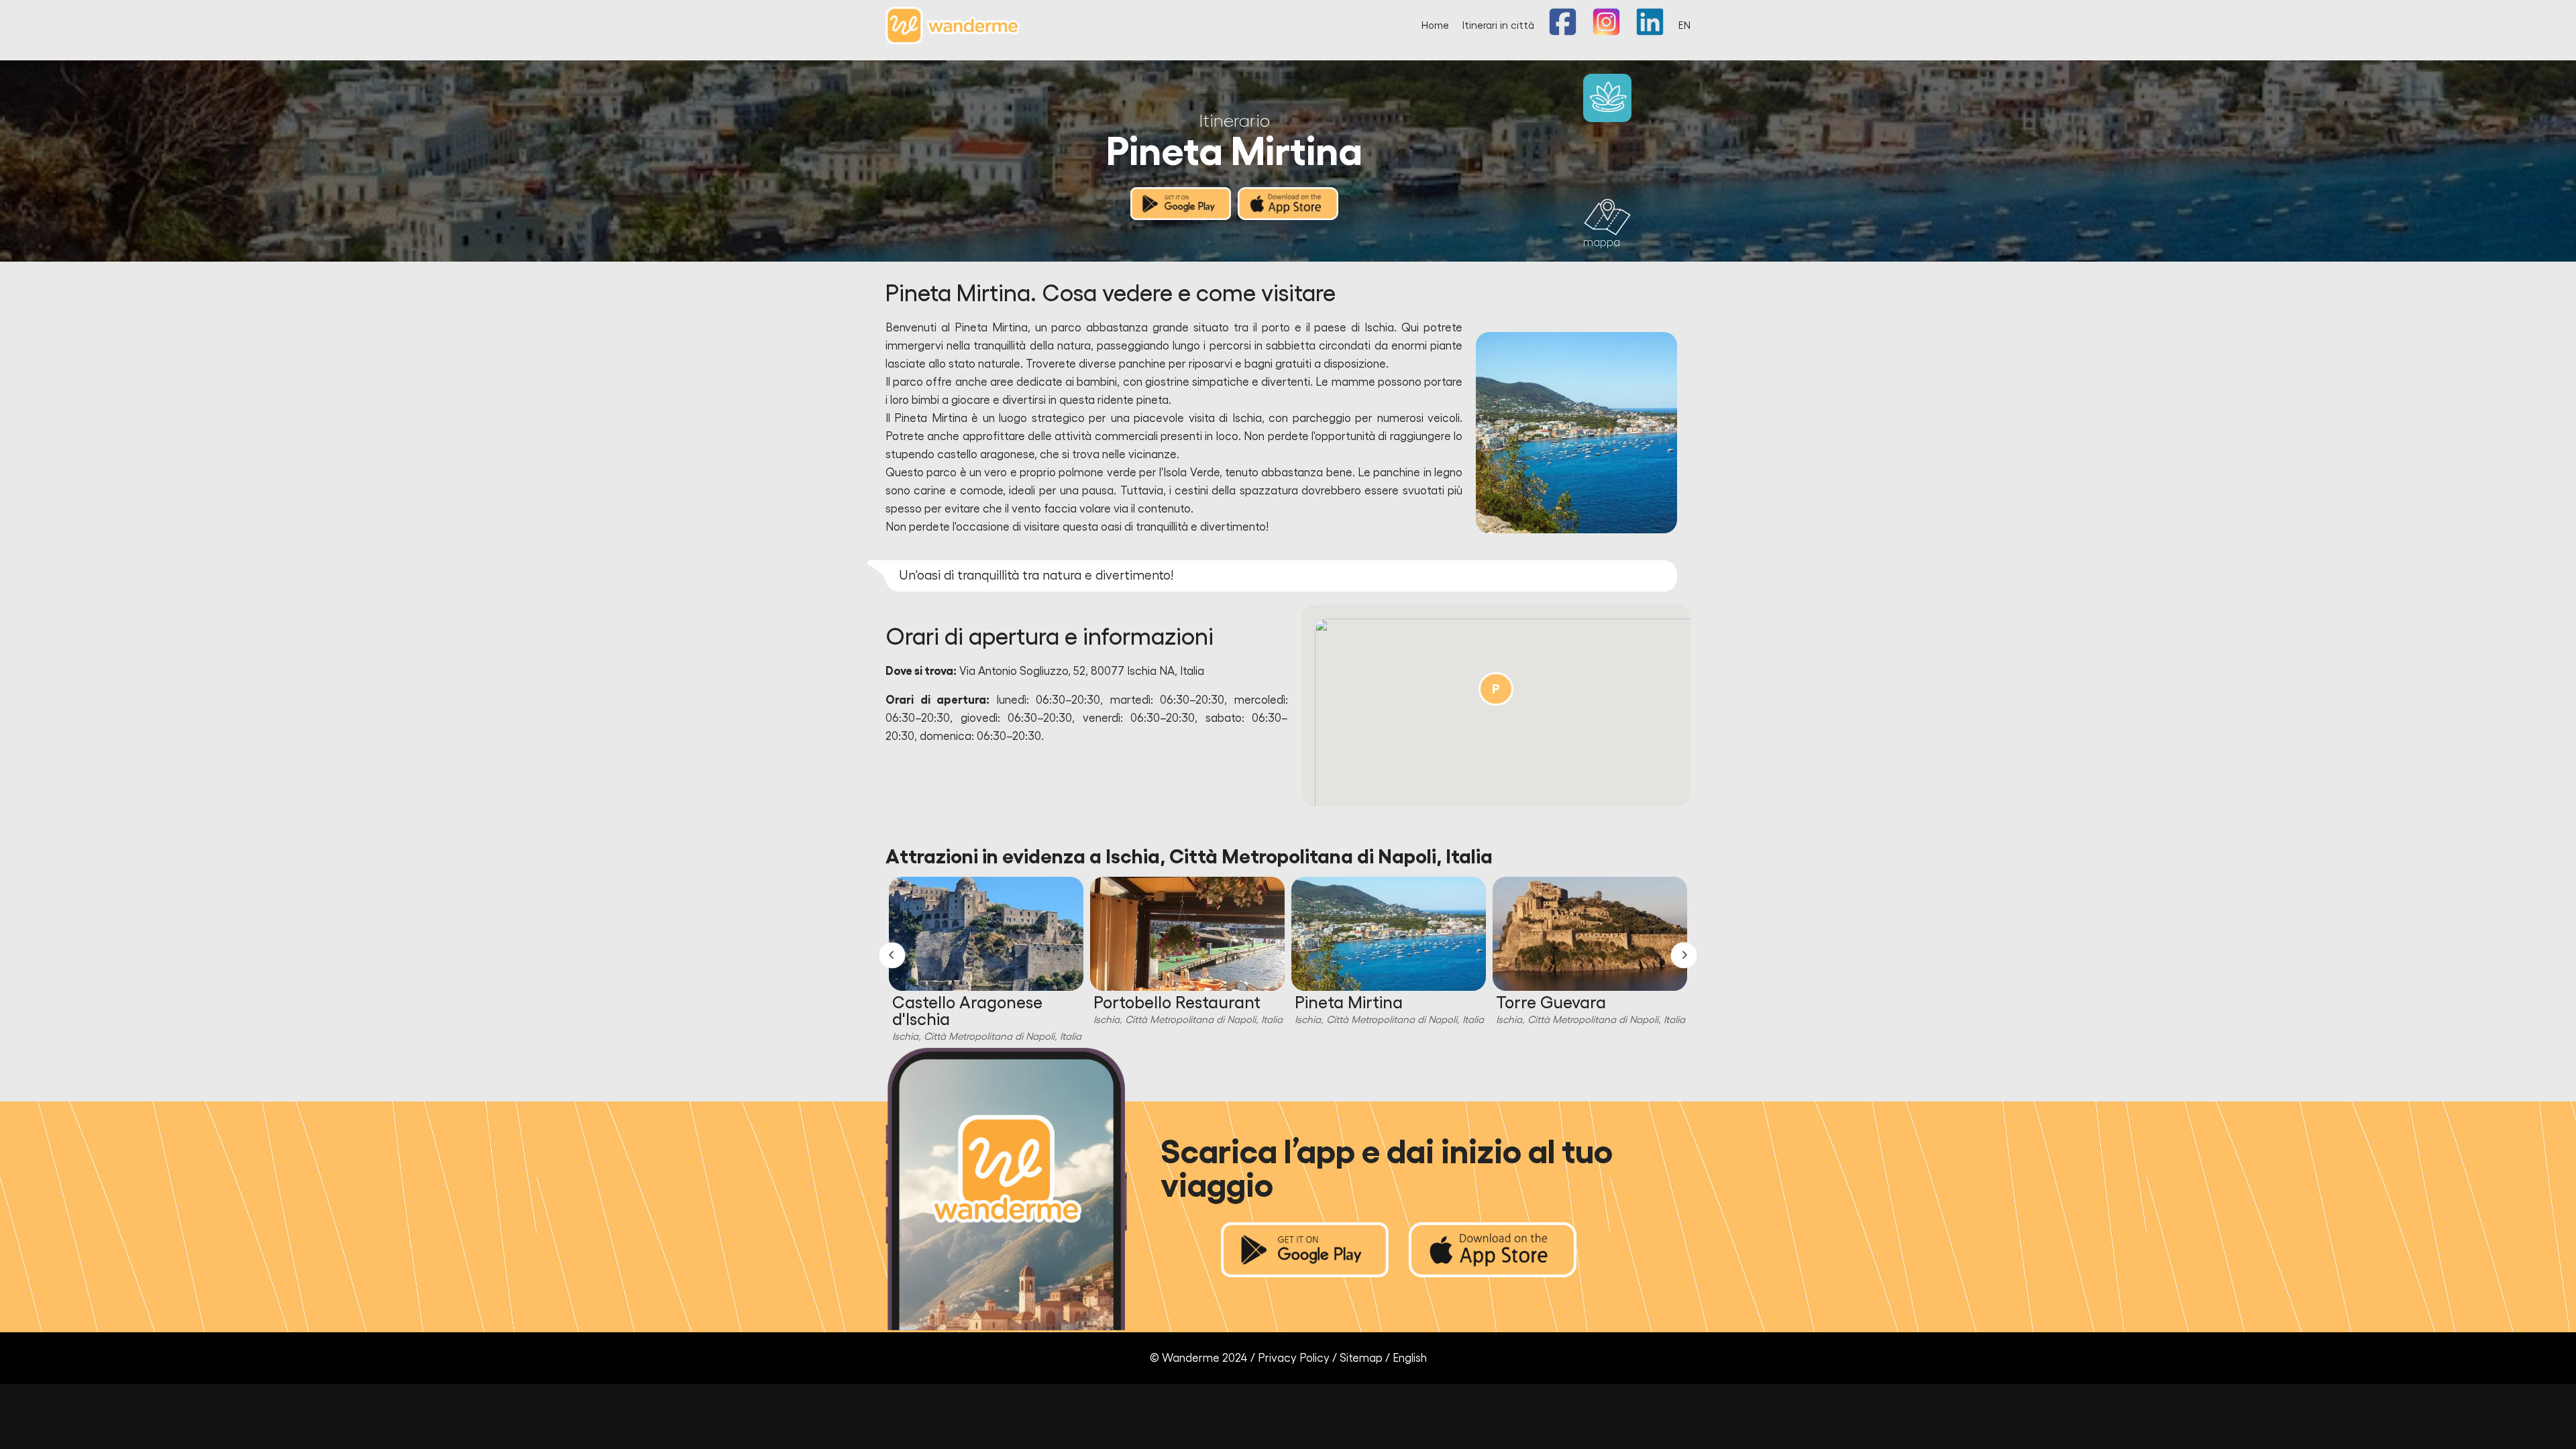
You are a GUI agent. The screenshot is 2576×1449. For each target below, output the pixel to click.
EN (1684, 26)
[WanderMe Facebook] (1563, 33)
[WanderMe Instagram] (1606, 33)
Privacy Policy (1294, 1358)
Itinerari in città (1498, 26)
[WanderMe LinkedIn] (1650, 33)
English (1410, 1358)
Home (1435, 26)
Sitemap (1361, 1358)
